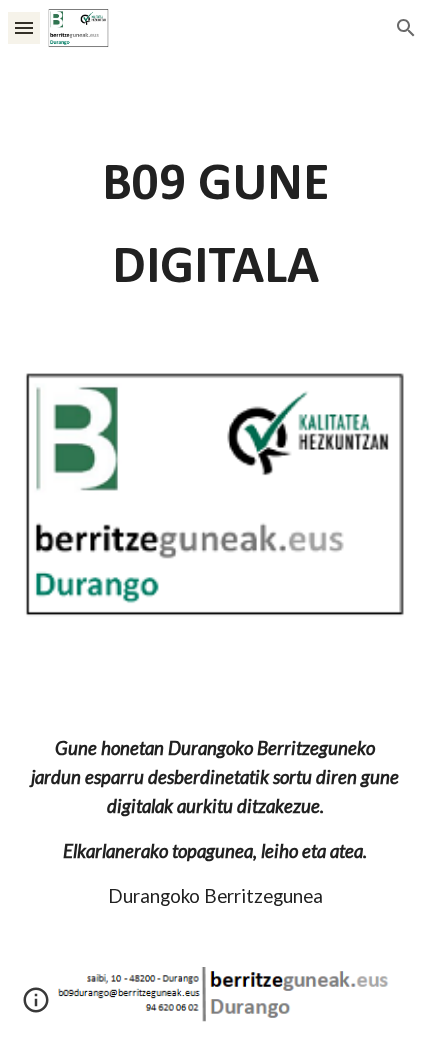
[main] (215, 227)
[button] (24, 27)
